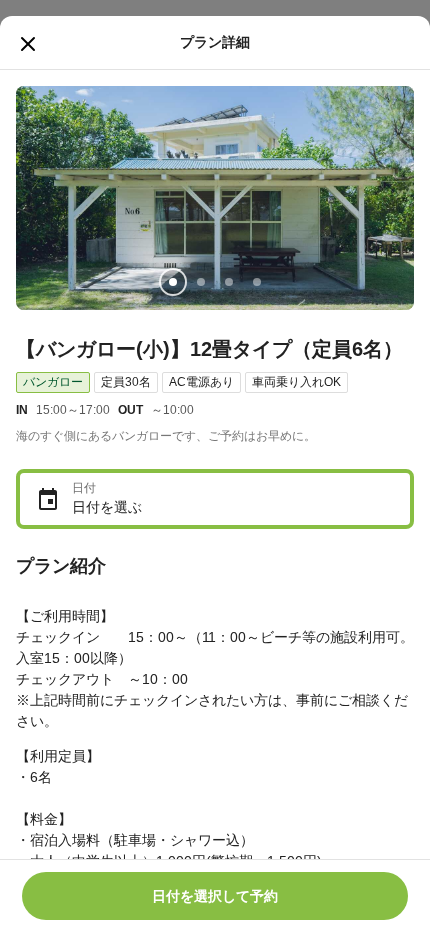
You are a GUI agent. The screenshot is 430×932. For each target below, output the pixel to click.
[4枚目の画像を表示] (257, 282)
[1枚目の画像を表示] (173, 282)
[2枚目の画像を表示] (201, 282)
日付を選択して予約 (215, 896)
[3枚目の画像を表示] (229, 282)
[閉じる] (28, 44)
